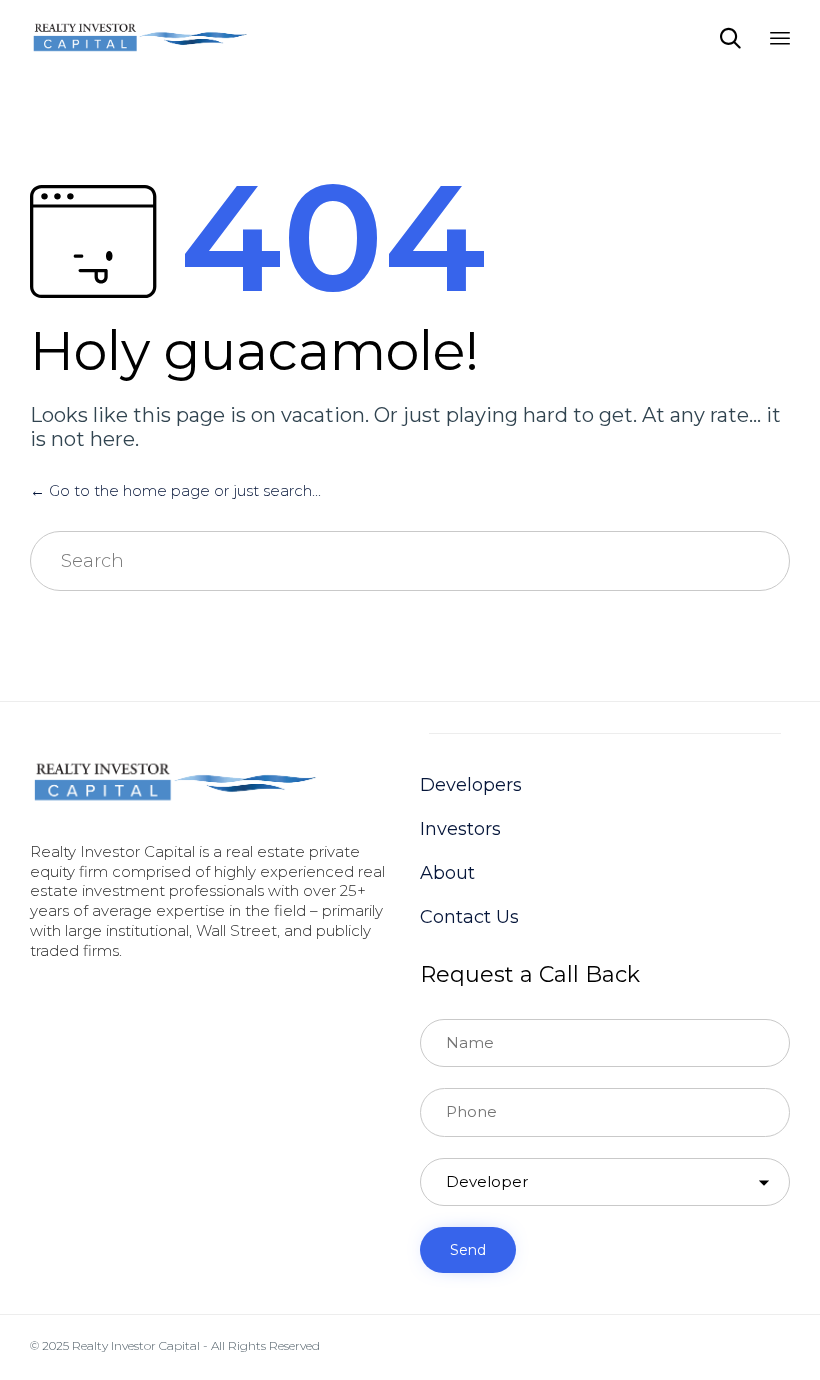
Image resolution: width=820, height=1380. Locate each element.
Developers (471, 785)
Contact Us (469, 917)
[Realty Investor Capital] (140, 37)
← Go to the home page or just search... (175, 490)
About (447, 873)
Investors (460, 829)
